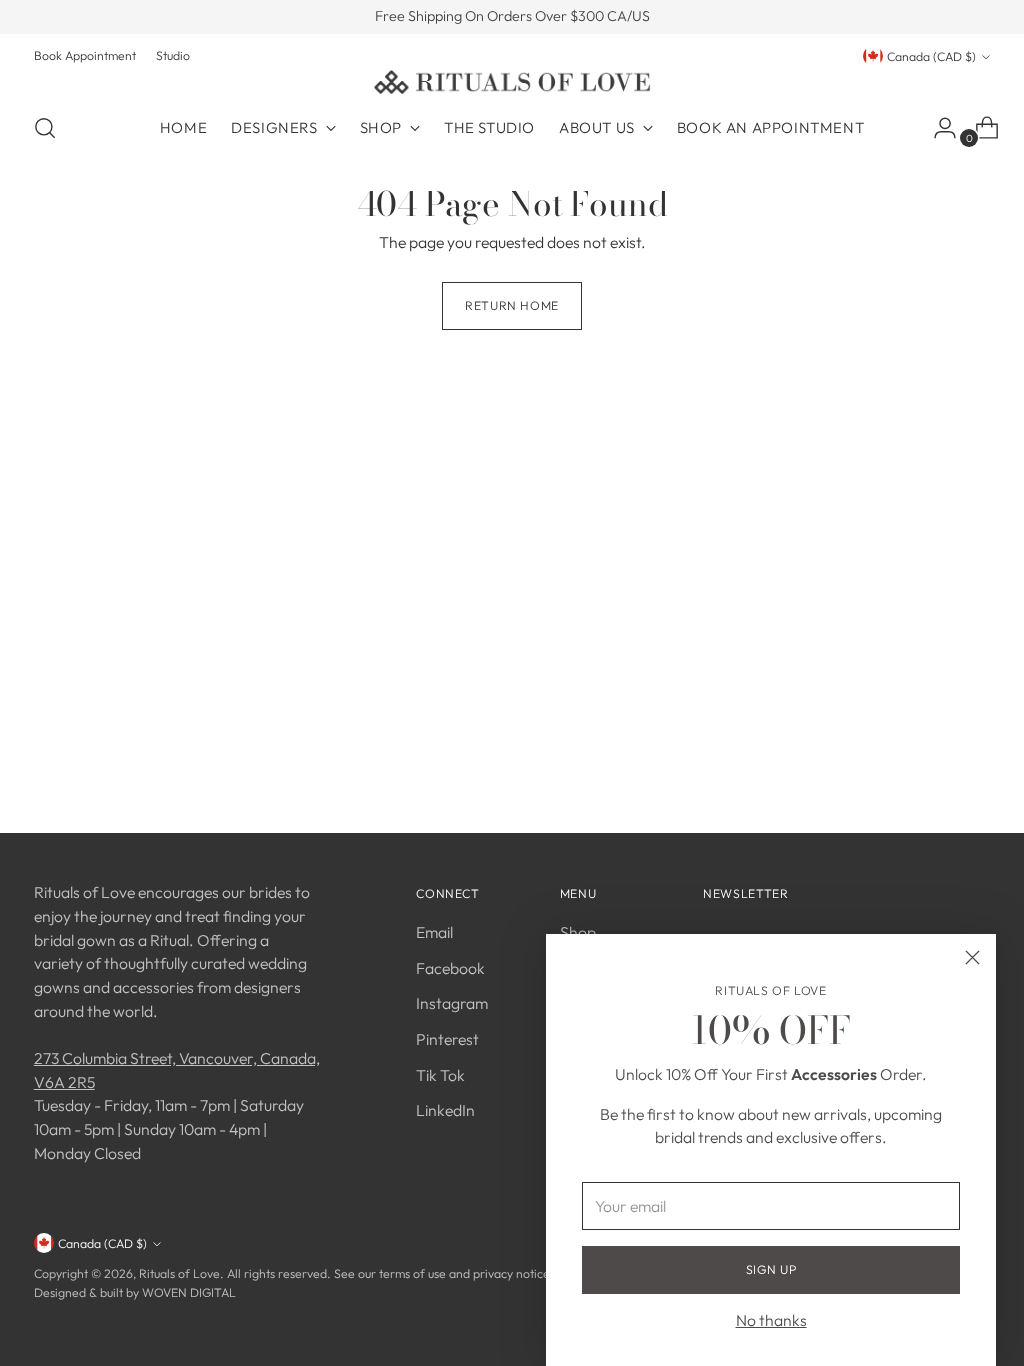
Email (434, 932)
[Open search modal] (45, 128)
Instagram (452, 1003)
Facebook (450, 968)
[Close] (972, 957)
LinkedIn (445, 1110)
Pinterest (447, 1039)
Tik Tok (440, 1075)
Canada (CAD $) (931, 56)
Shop (578, 932)
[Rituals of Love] (512, 82)
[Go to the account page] (937, 128)
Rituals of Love (179, 1273)
